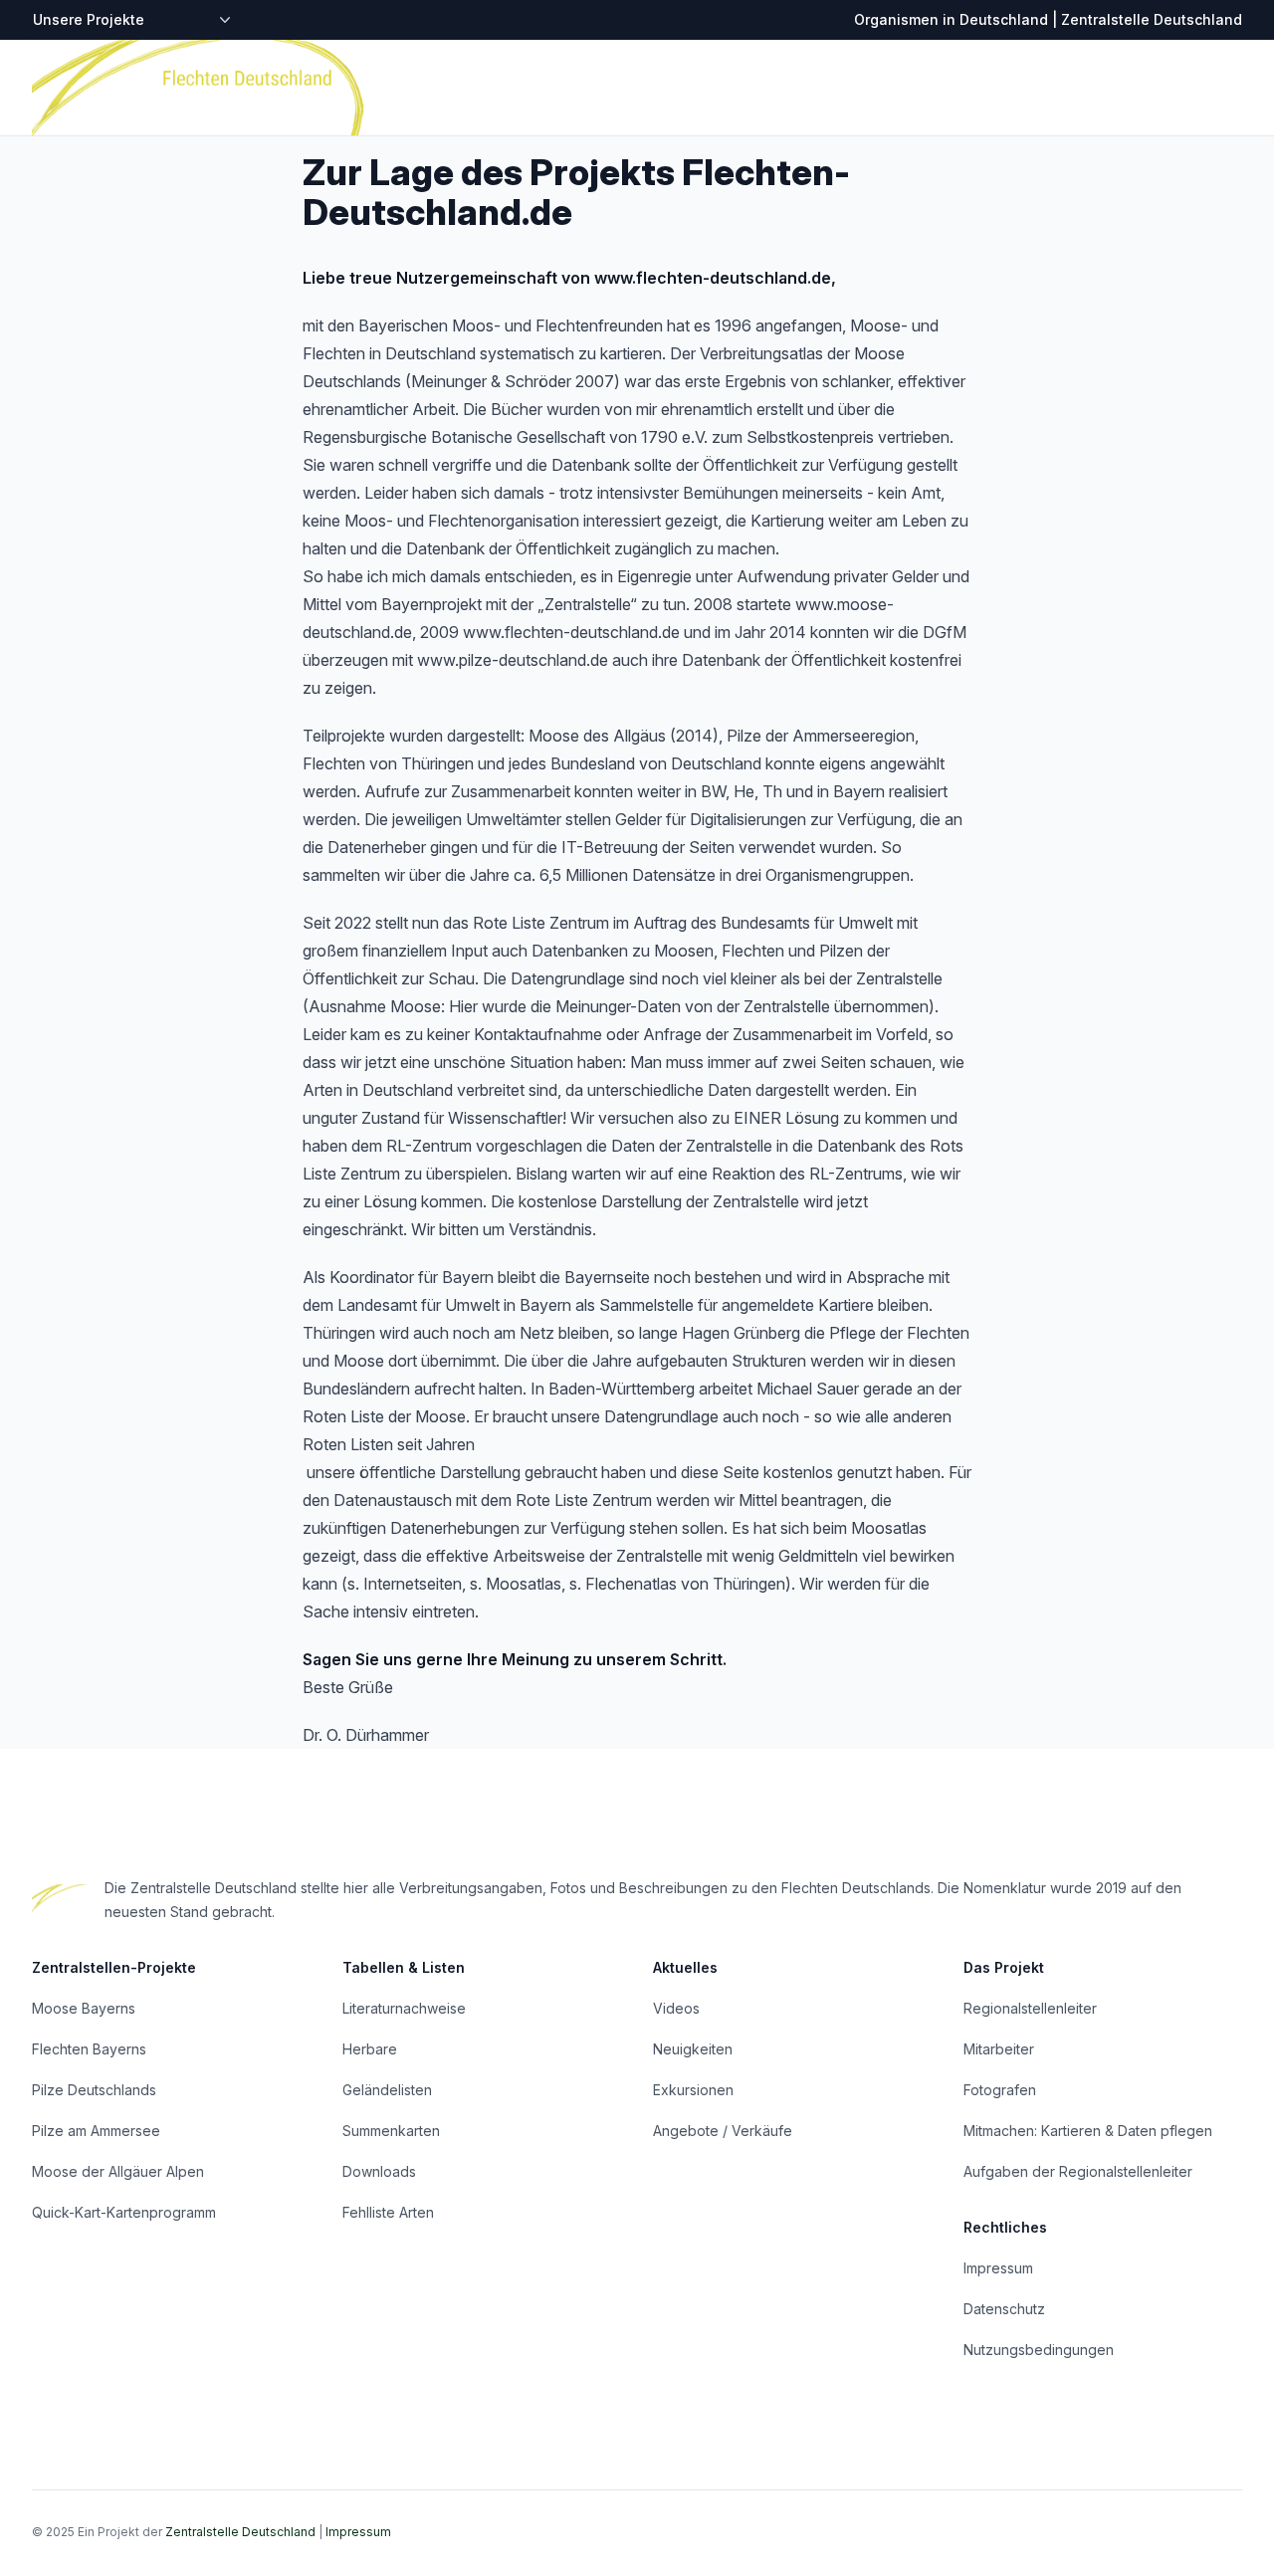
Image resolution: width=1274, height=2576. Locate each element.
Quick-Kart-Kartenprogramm (124, 2212)
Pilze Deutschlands (94, 2090)
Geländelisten (387, 2090)
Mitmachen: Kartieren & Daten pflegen (1088, 2131)
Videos (676, 2008)
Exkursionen (693, 2090)
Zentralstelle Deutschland (240, 2532)
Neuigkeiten (693, 2049)
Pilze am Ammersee (96, 2131)
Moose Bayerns (84, 2008)
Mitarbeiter (999, 2049)
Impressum (998, 2268)
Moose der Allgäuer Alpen (118, 2171)
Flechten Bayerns (89, 2049)
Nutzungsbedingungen (1039, 2350)
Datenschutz (1004, 2309)
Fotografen (1000, 2090)
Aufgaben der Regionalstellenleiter (1078, 2171)
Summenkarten (391, 2131)
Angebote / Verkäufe (723, 2131)
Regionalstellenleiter (1030, 2008)
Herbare (370, 2049)
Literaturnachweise (404, 2008)
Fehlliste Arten (388, 2212)
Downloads (379, 2171)
